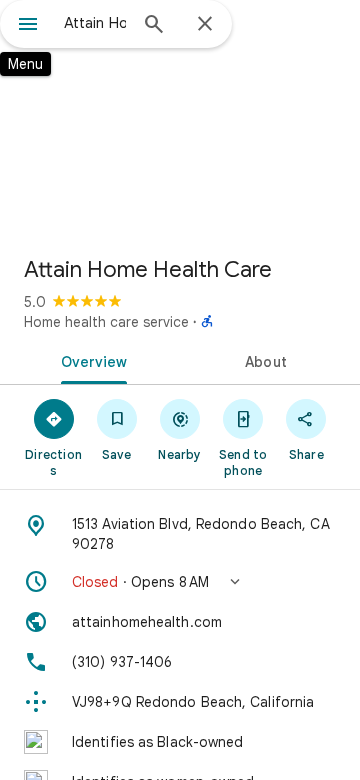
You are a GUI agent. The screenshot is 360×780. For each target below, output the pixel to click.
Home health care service (106, 322)
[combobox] (95, 23)
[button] (180, 582)
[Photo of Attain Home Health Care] (180, 120)
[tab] (90, 360)
